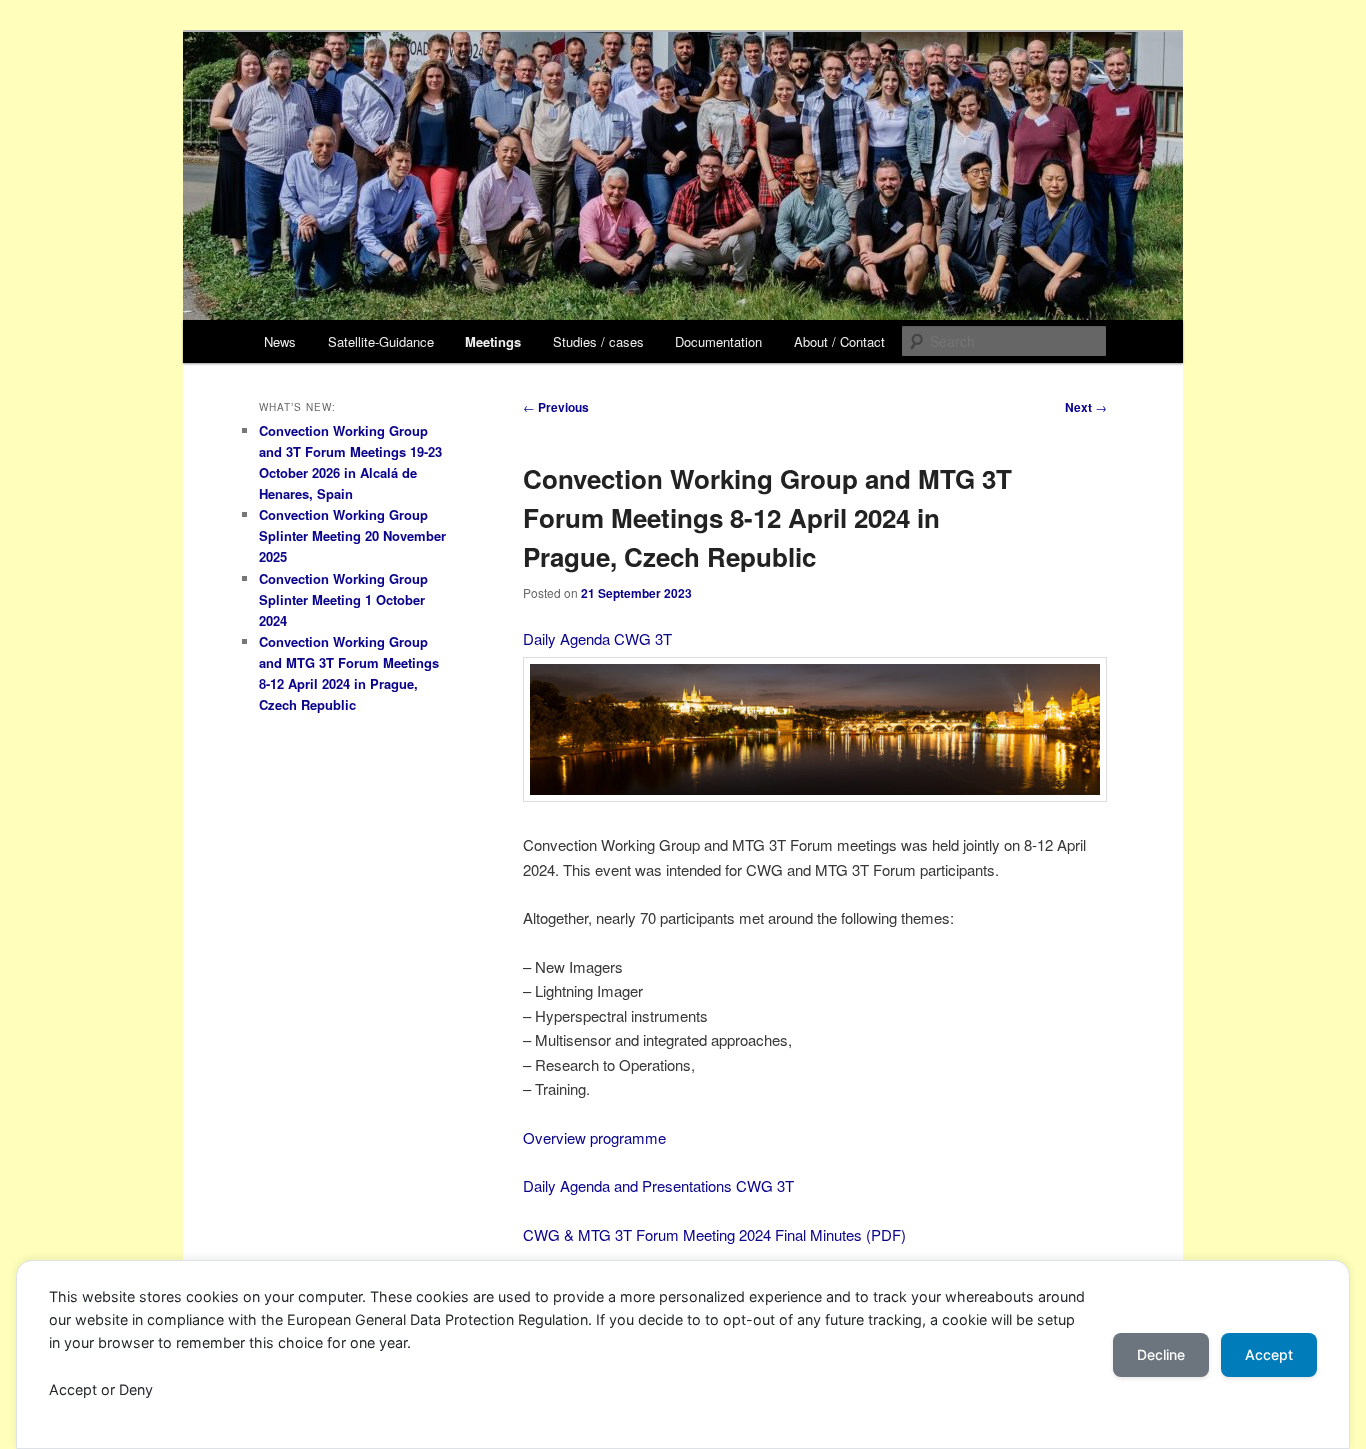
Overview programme (594, 1137)
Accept (1269, 1354)
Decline (1161, 1354)
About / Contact (839, 341)
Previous (556, 407)
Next (1086, 407)
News (280, 341)
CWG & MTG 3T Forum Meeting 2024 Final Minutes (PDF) (714, 1234)
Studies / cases (598, 341)
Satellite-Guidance (381, 341)
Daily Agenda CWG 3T (597, 638)
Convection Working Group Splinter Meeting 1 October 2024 (343, 599)
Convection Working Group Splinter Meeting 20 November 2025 (352, 535)
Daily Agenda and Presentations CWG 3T (658, 1185)
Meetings (493, 341)
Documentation (718, 341)
